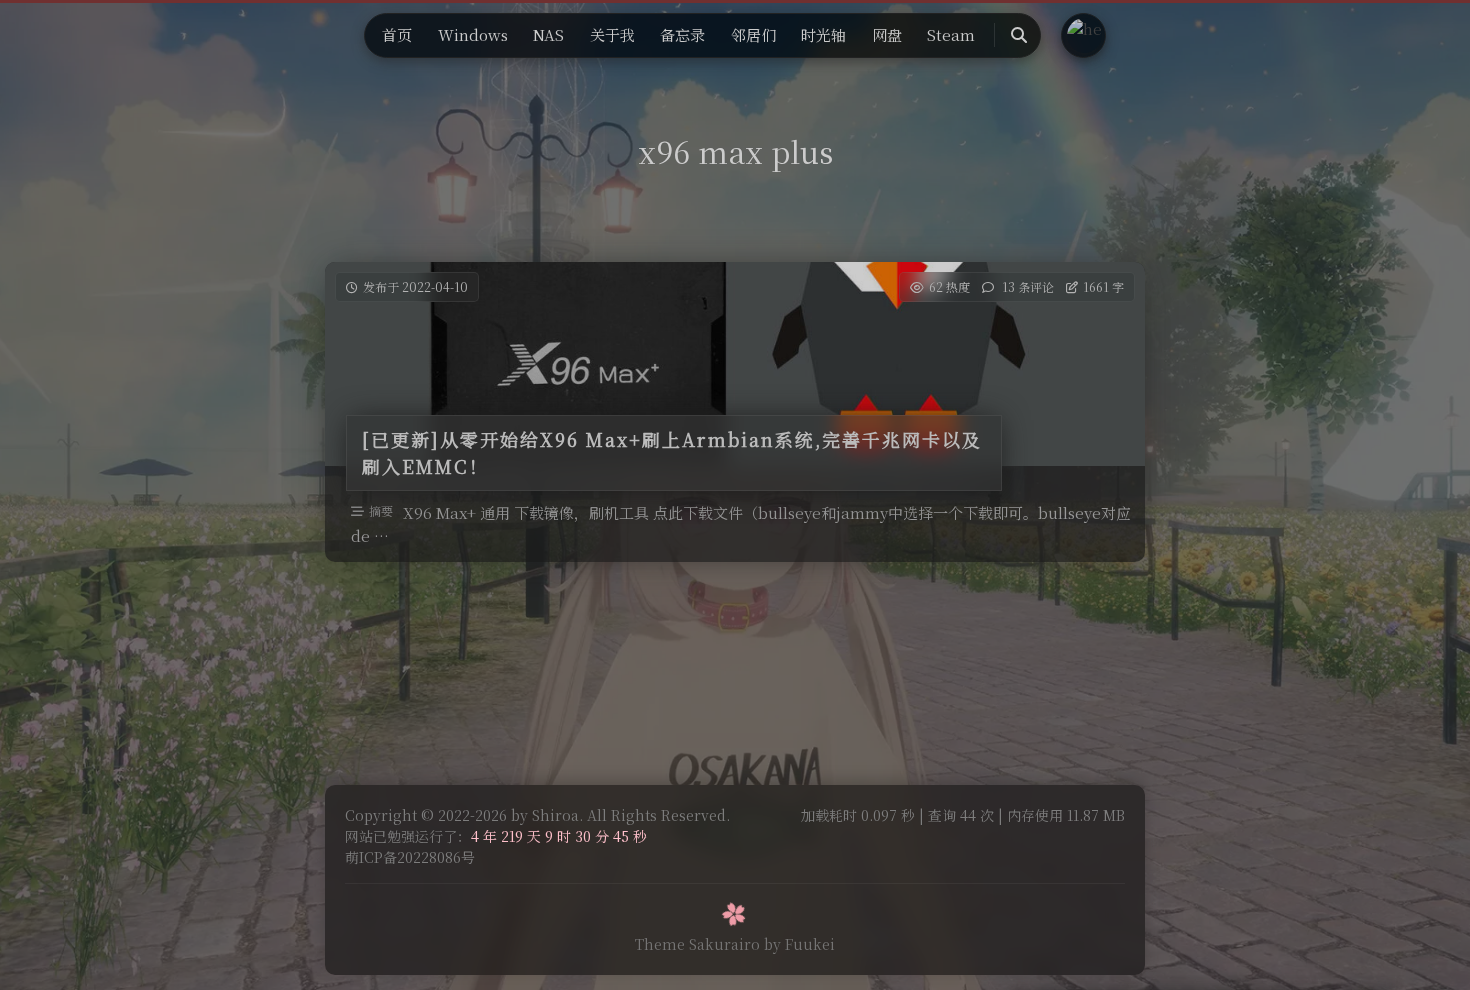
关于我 (612, 34)
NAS (548, 34)
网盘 (887, 34)
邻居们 (753, 34)
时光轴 (823, 34)
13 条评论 (1028, 286)
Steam (951, 34)
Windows (473, 34)
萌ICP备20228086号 (410, 857)
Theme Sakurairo (697, 944)
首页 (397, 34)
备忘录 (682, 34)
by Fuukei (799, 944)
